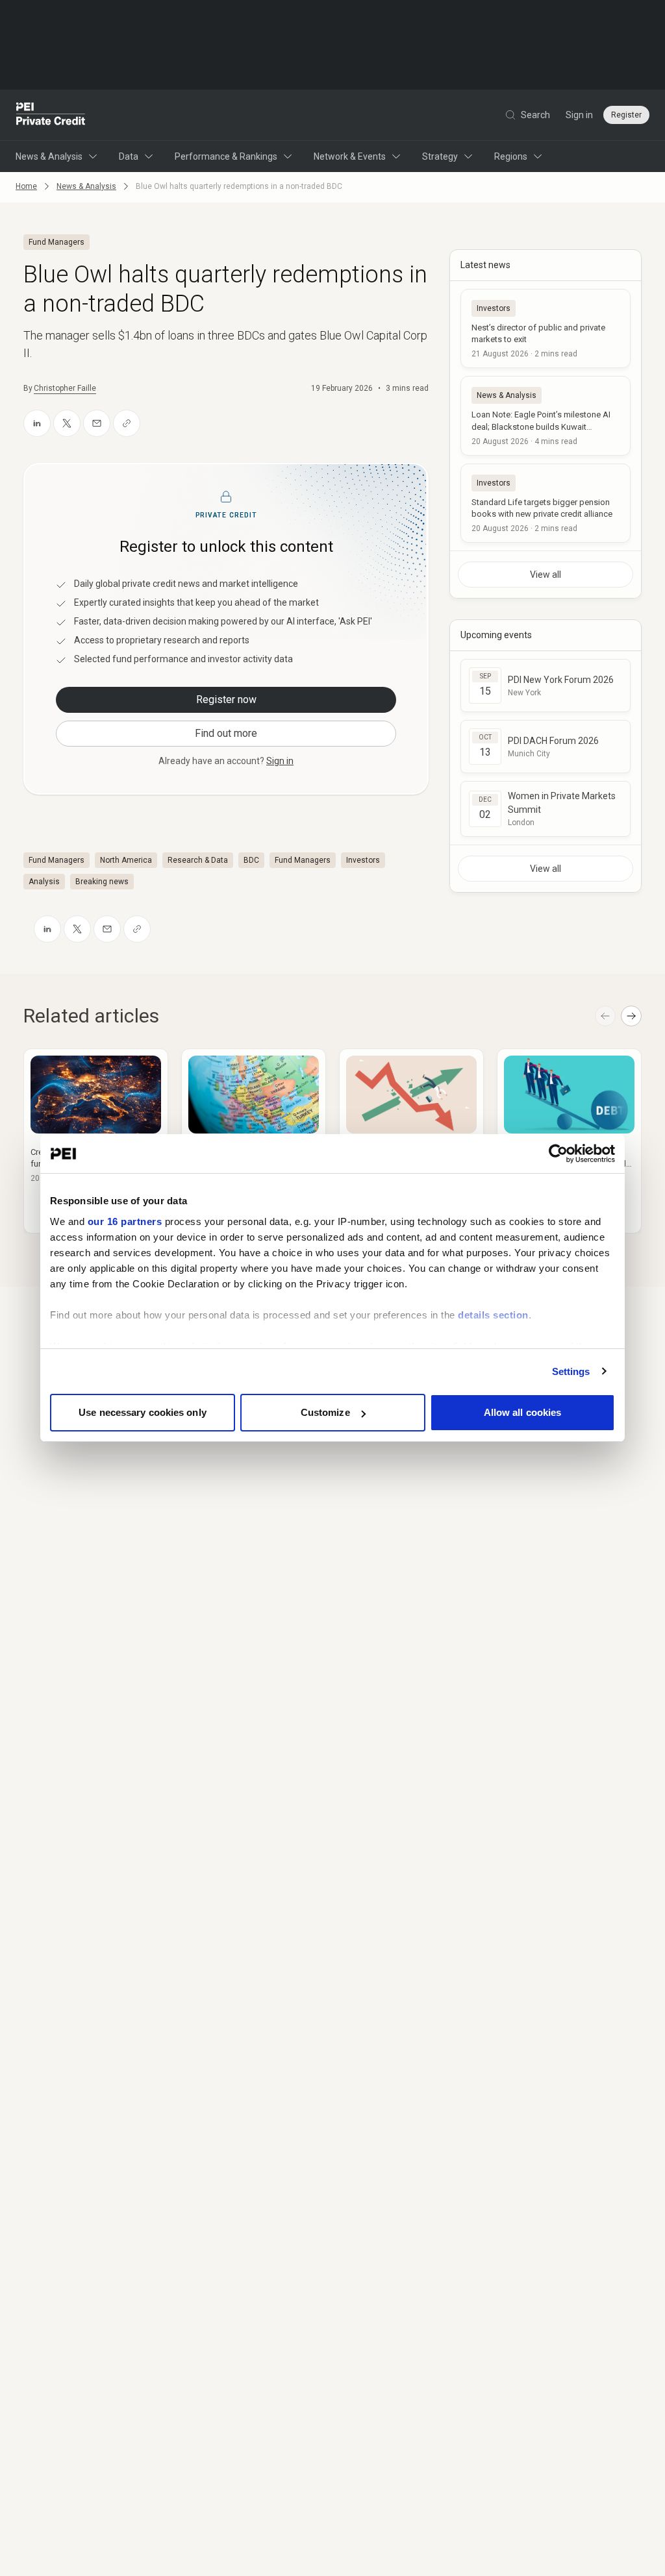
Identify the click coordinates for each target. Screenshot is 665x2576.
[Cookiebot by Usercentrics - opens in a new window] (558, 1154)
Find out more (226, 733)
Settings (571, 1371)
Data (129, 156)
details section (493, 1315)
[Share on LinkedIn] (37, 423)
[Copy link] (127, 423)
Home (26, 186)
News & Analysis (49, 156)
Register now (226, 700)
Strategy (440, 156)
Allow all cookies (523, 1412)
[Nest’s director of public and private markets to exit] (546, 328)
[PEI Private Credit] (51, 115)
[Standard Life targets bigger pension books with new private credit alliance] (546, 503)
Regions (511, 156)
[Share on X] (67, 423)
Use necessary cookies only (143, 1412)
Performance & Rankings (226, 156)
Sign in (579, 115)
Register (626, 115)
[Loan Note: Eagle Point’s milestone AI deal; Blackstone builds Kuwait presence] (546, 415)
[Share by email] (97, 423)
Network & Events (350, 156)
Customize (325, 1412)
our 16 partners (125, 1221)
